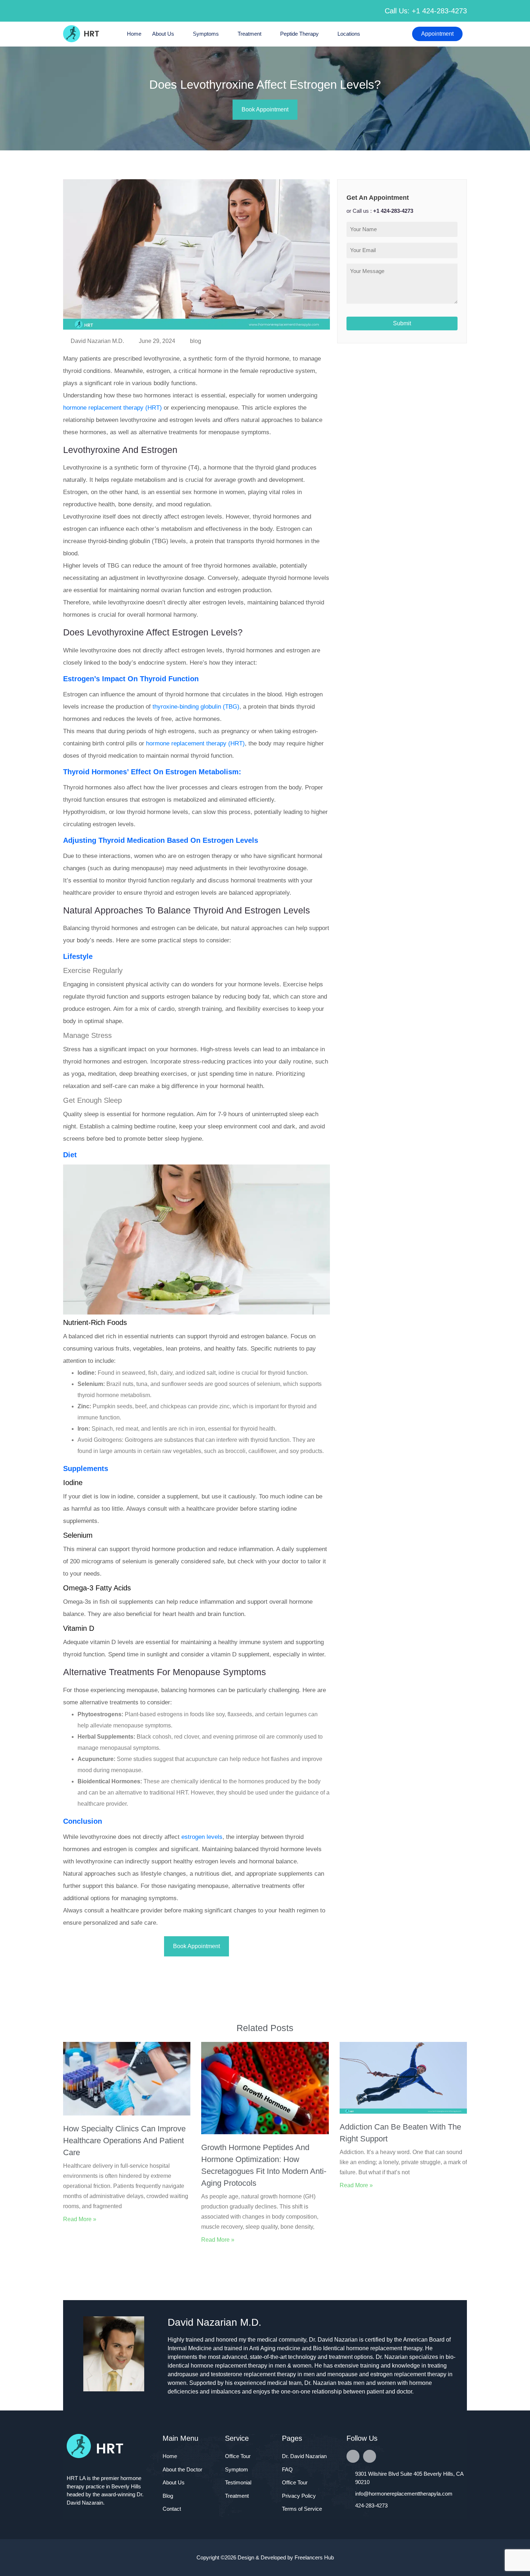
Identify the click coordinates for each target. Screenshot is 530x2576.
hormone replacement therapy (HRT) (112, 408)
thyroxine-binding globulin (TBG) (196, 707)
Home (134, 34)
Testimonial (238, 2482)
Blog (168, 2496)
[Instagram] (370, 2456)
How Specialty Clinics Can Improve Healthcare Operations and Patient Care (124, 2141)
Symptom (237, 2469)
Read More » (80, 2219)
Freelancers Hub (314, 2557)
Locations (349, 34)
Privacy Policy (299, 2496)
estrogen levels (202, 1837)
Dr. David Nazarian (304, 2456)
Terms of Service (302, 2509)
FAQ (287, 2469)
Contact (172, 2509)
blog (196, 341)
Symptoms (206, 34)
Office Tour (238, 2456)
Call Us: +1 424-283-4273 (426, 11)
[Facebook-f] (353, 2456)
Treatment (249, 34)
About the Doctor (182, 2469)
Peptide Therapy (299, 34)
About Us (163, 34)
